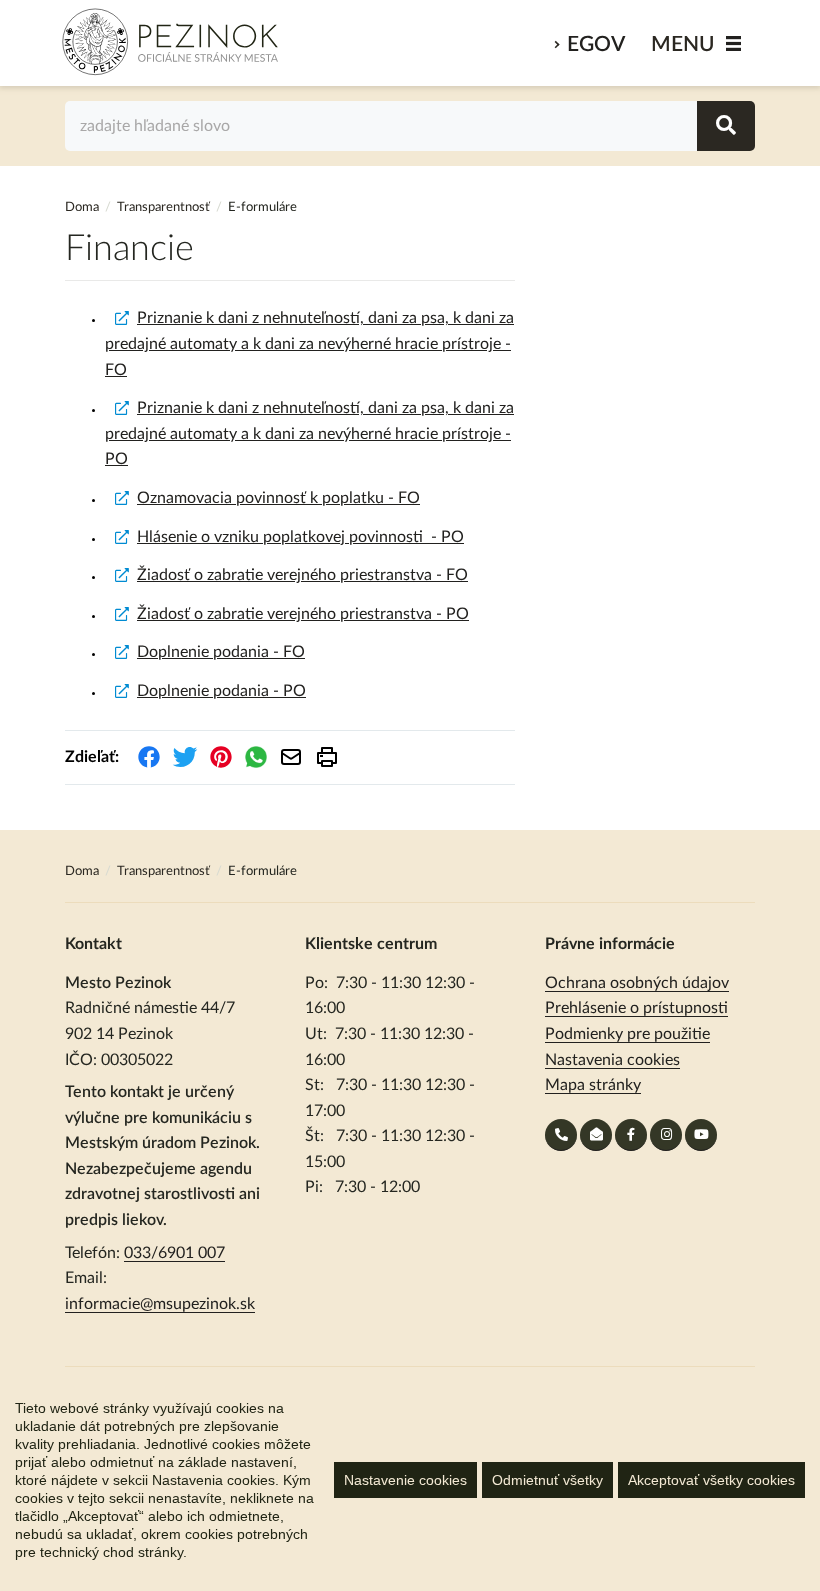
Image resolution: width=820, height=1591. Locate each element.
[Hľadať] (726, 126)
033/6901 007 (174, 1253)
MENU (683, 44)
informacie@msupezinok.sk (160, 1304)
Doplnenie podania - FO (221, 652)
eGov (596, 44)
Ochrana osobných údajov (637, 983)
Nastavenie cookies (405, 1480)
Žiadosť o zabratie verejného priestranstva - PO (303, 614)
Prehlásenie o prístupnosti (636, 1008)
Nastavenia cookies (612, 1060)
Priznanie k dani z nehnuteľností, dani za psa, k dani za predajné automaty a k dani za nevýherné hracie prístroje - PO (309, 433)
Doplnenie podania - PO (221, 691)
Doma (83, 207)
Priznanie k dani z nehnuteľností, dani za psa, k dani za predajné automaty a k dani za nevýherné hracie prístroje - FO (309, 343)
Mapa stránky (593, 1085)
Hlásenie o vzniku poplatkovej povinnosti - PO (300, 537)
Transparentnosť (163, 207)
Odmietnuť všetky (547, 1480)
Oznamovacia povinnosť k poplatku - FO (278, 498)
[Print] (327, 757)
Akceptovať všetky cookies (711, 1480)
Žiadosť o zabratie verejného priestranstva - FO (302, 575)
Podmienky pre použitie (627, 1034)
